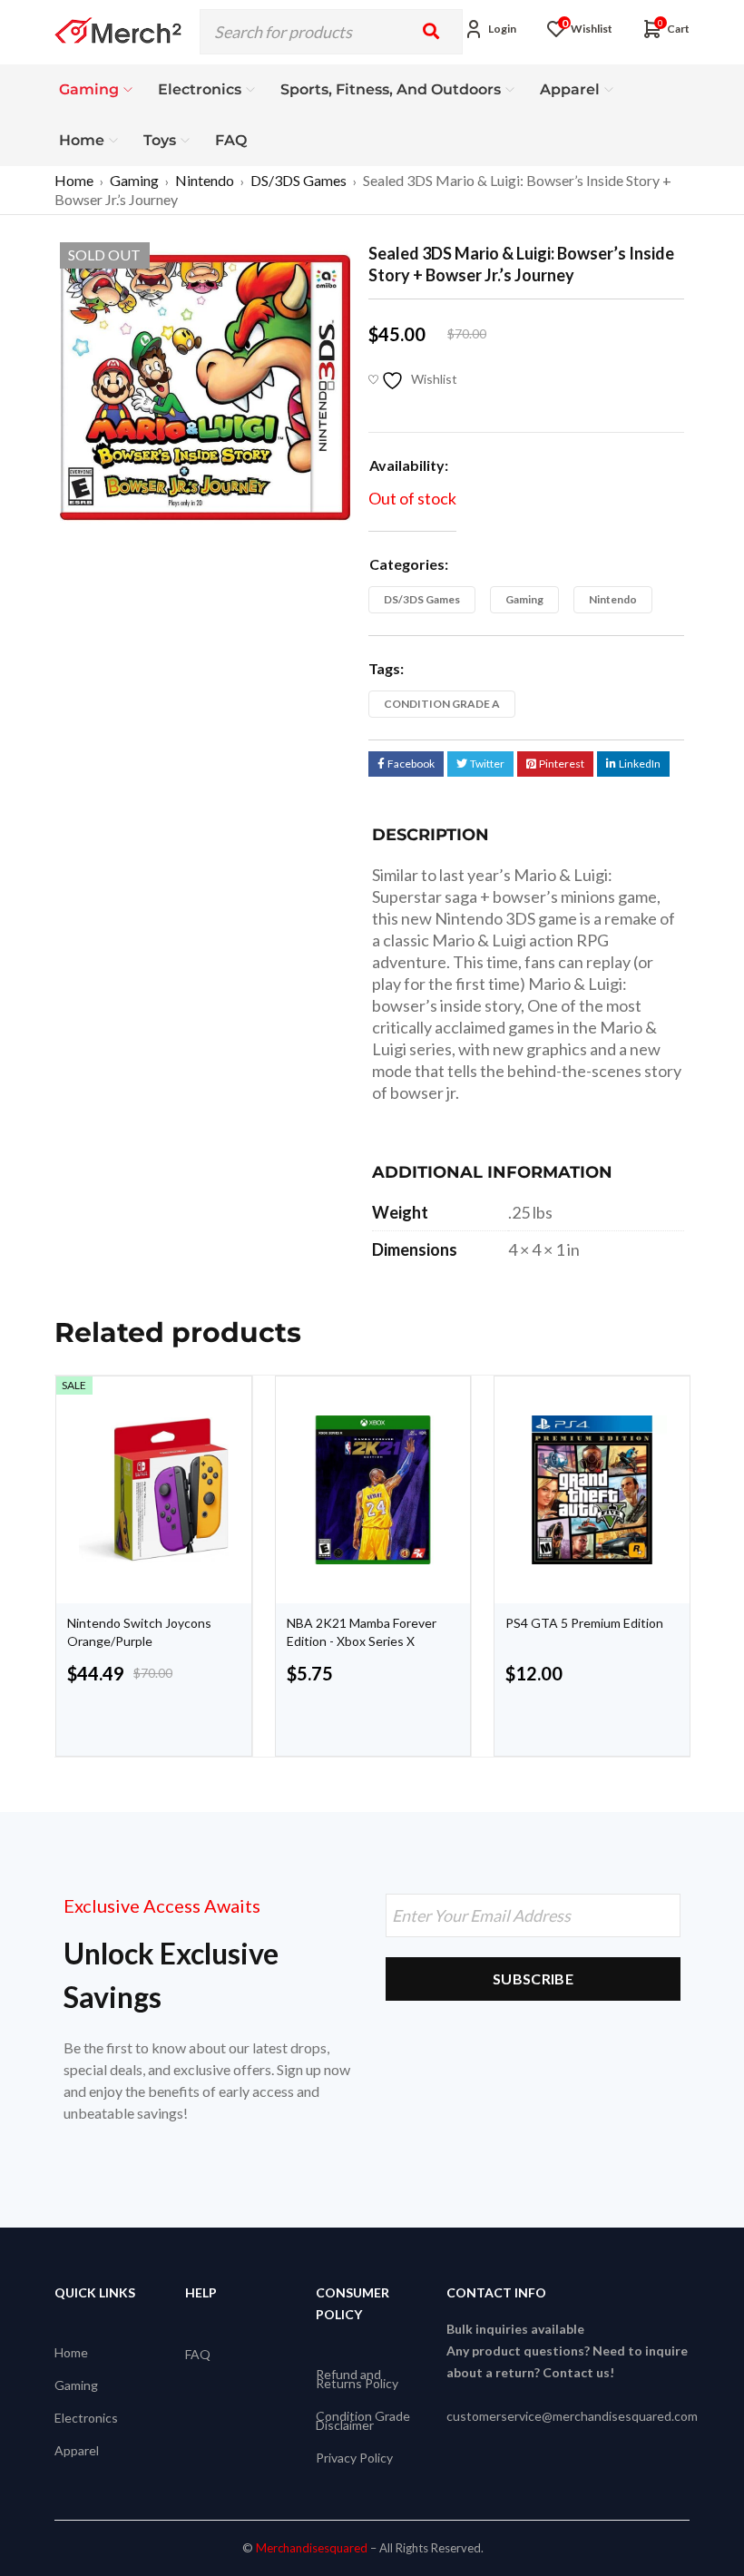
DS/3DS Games (299, 180)
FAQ (198, 2354)
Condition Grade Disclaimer (363, 2420)
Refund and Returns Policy (357, 2379)
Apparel (77, 2450)
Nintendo (205, 180)
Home (74, 180)
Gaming (134, 180)
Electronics (86, 2418)
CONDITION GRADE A (442, 704)
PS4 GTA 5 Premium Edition (584, 1623)
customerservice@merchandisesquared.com (572, 2416)
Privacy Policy (354, 2458)
